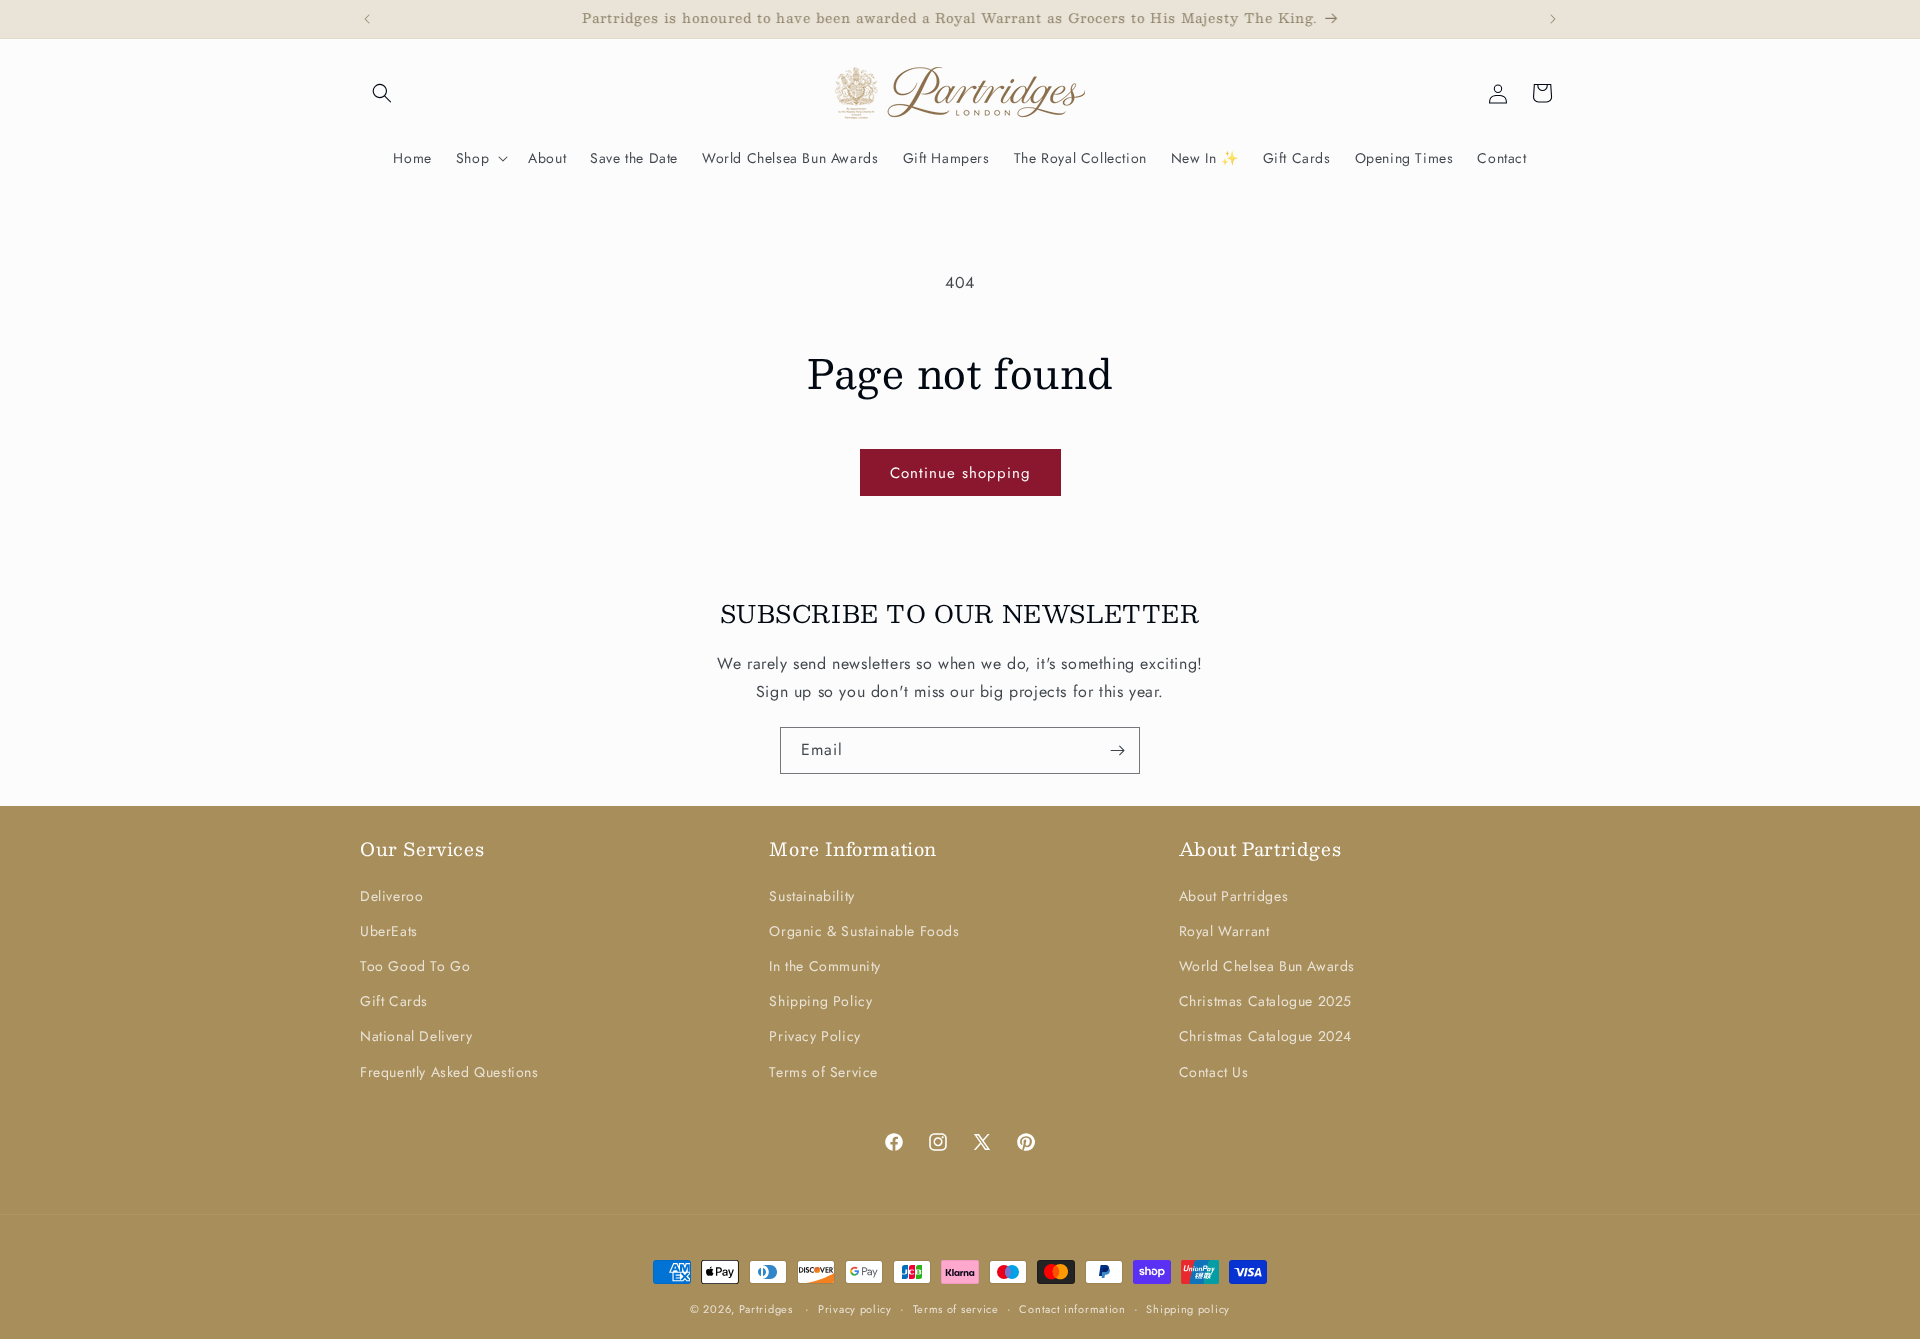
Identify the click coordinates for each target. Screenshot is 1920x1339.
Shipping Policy (820, 1001)
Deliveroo (391, 896)
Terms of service (956, 1309)
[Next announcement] (1553, 19)
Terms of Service (823, 1072)
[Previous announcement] (367, 19)
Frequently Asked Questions (449, 1072)
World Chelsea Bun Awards (1267, 966)
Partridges (766, 1309)
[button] (382, 93)
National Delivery (416, 1036)
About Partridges (1234, 896)
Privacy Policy (814, 1036)
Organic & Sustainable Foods (864, 931)
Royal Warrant (1224, 931)
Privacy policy (855, 1309)
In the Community (825, 966)
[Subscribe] (1117, 750)
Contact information (1072, 1309)
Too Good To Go (415, 966)
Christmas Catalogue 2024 (1265, 1036)
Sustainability (811, 896)
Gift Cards (394, 1001)
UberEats (389, 931)
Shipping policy (1188, 1309)
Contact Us (1214, 1072)
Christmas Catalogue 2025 (1265, 1001)
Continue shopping (960, 473)
